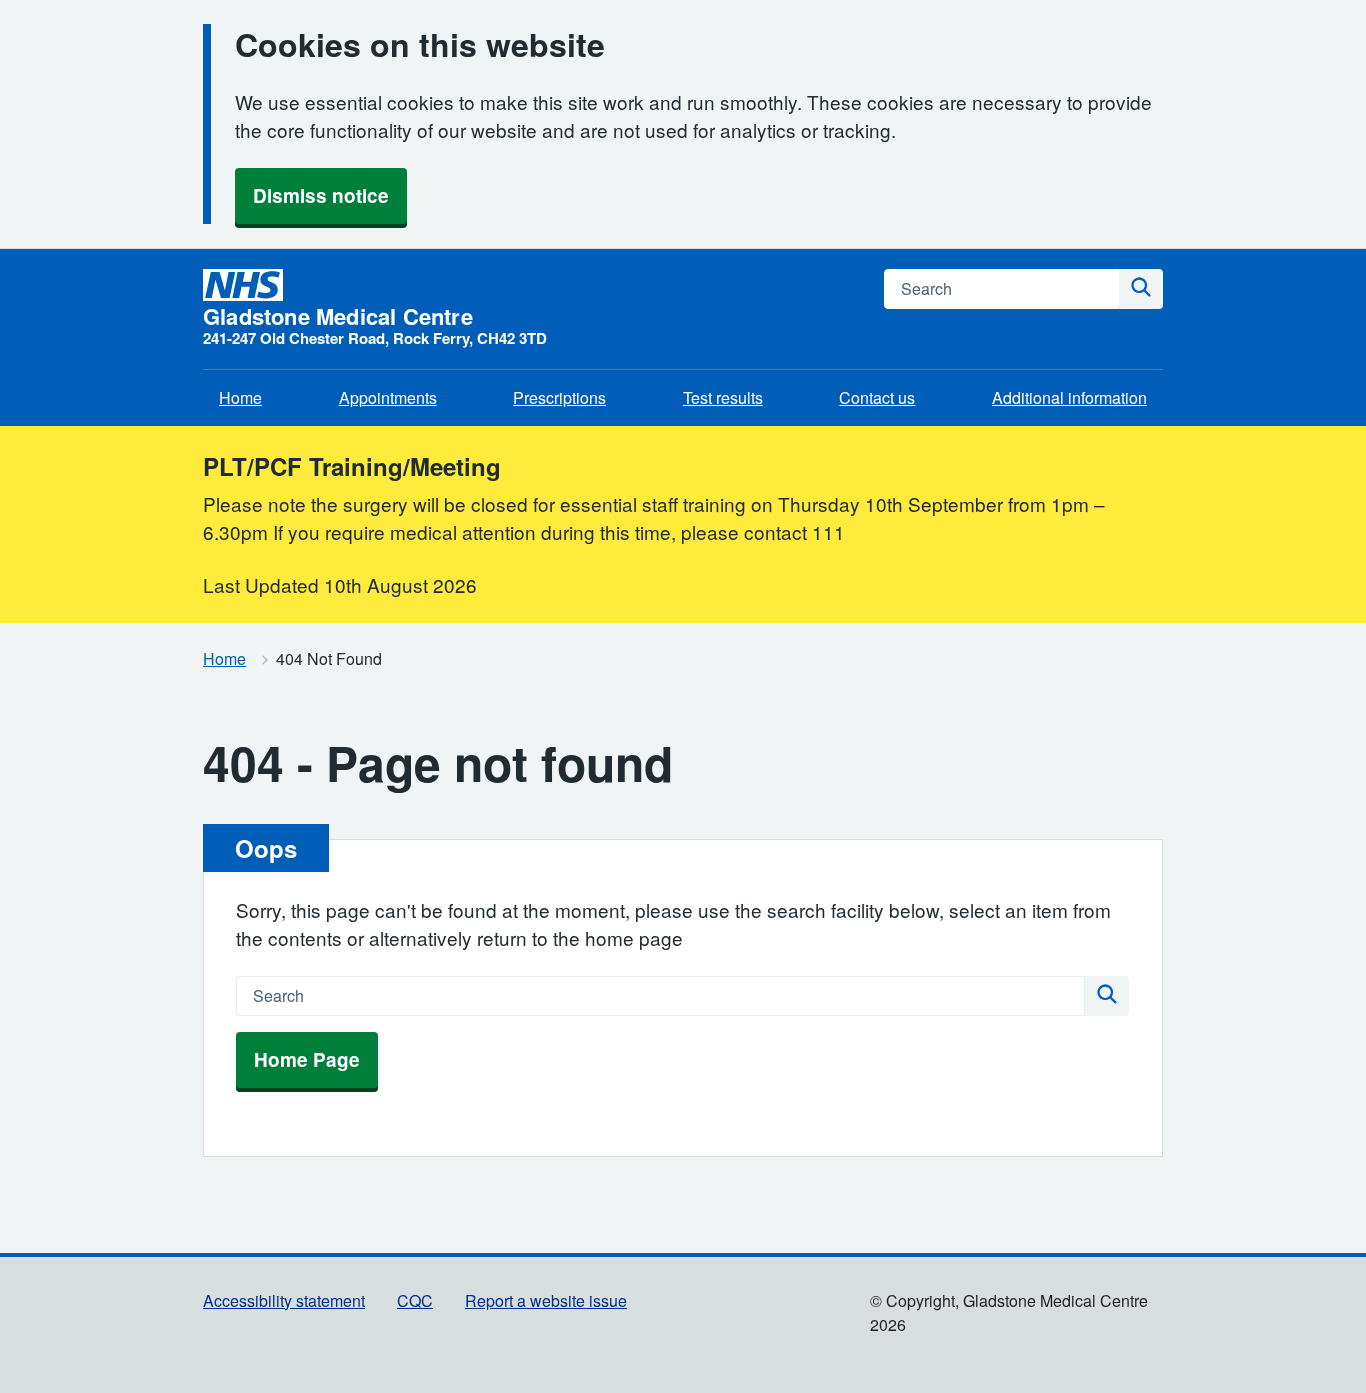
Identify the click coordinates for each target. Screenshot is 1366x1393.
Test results (723, 397)
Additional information (1069, 397)
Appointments (388, 397)
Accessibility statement (284, 1300)
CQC (415, 1300)
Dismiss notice (321, 195)
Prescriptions (559, 397)
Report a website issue (546, 1300)
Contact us (877, 397)
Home (240, 397)
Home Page (307, 1059)
